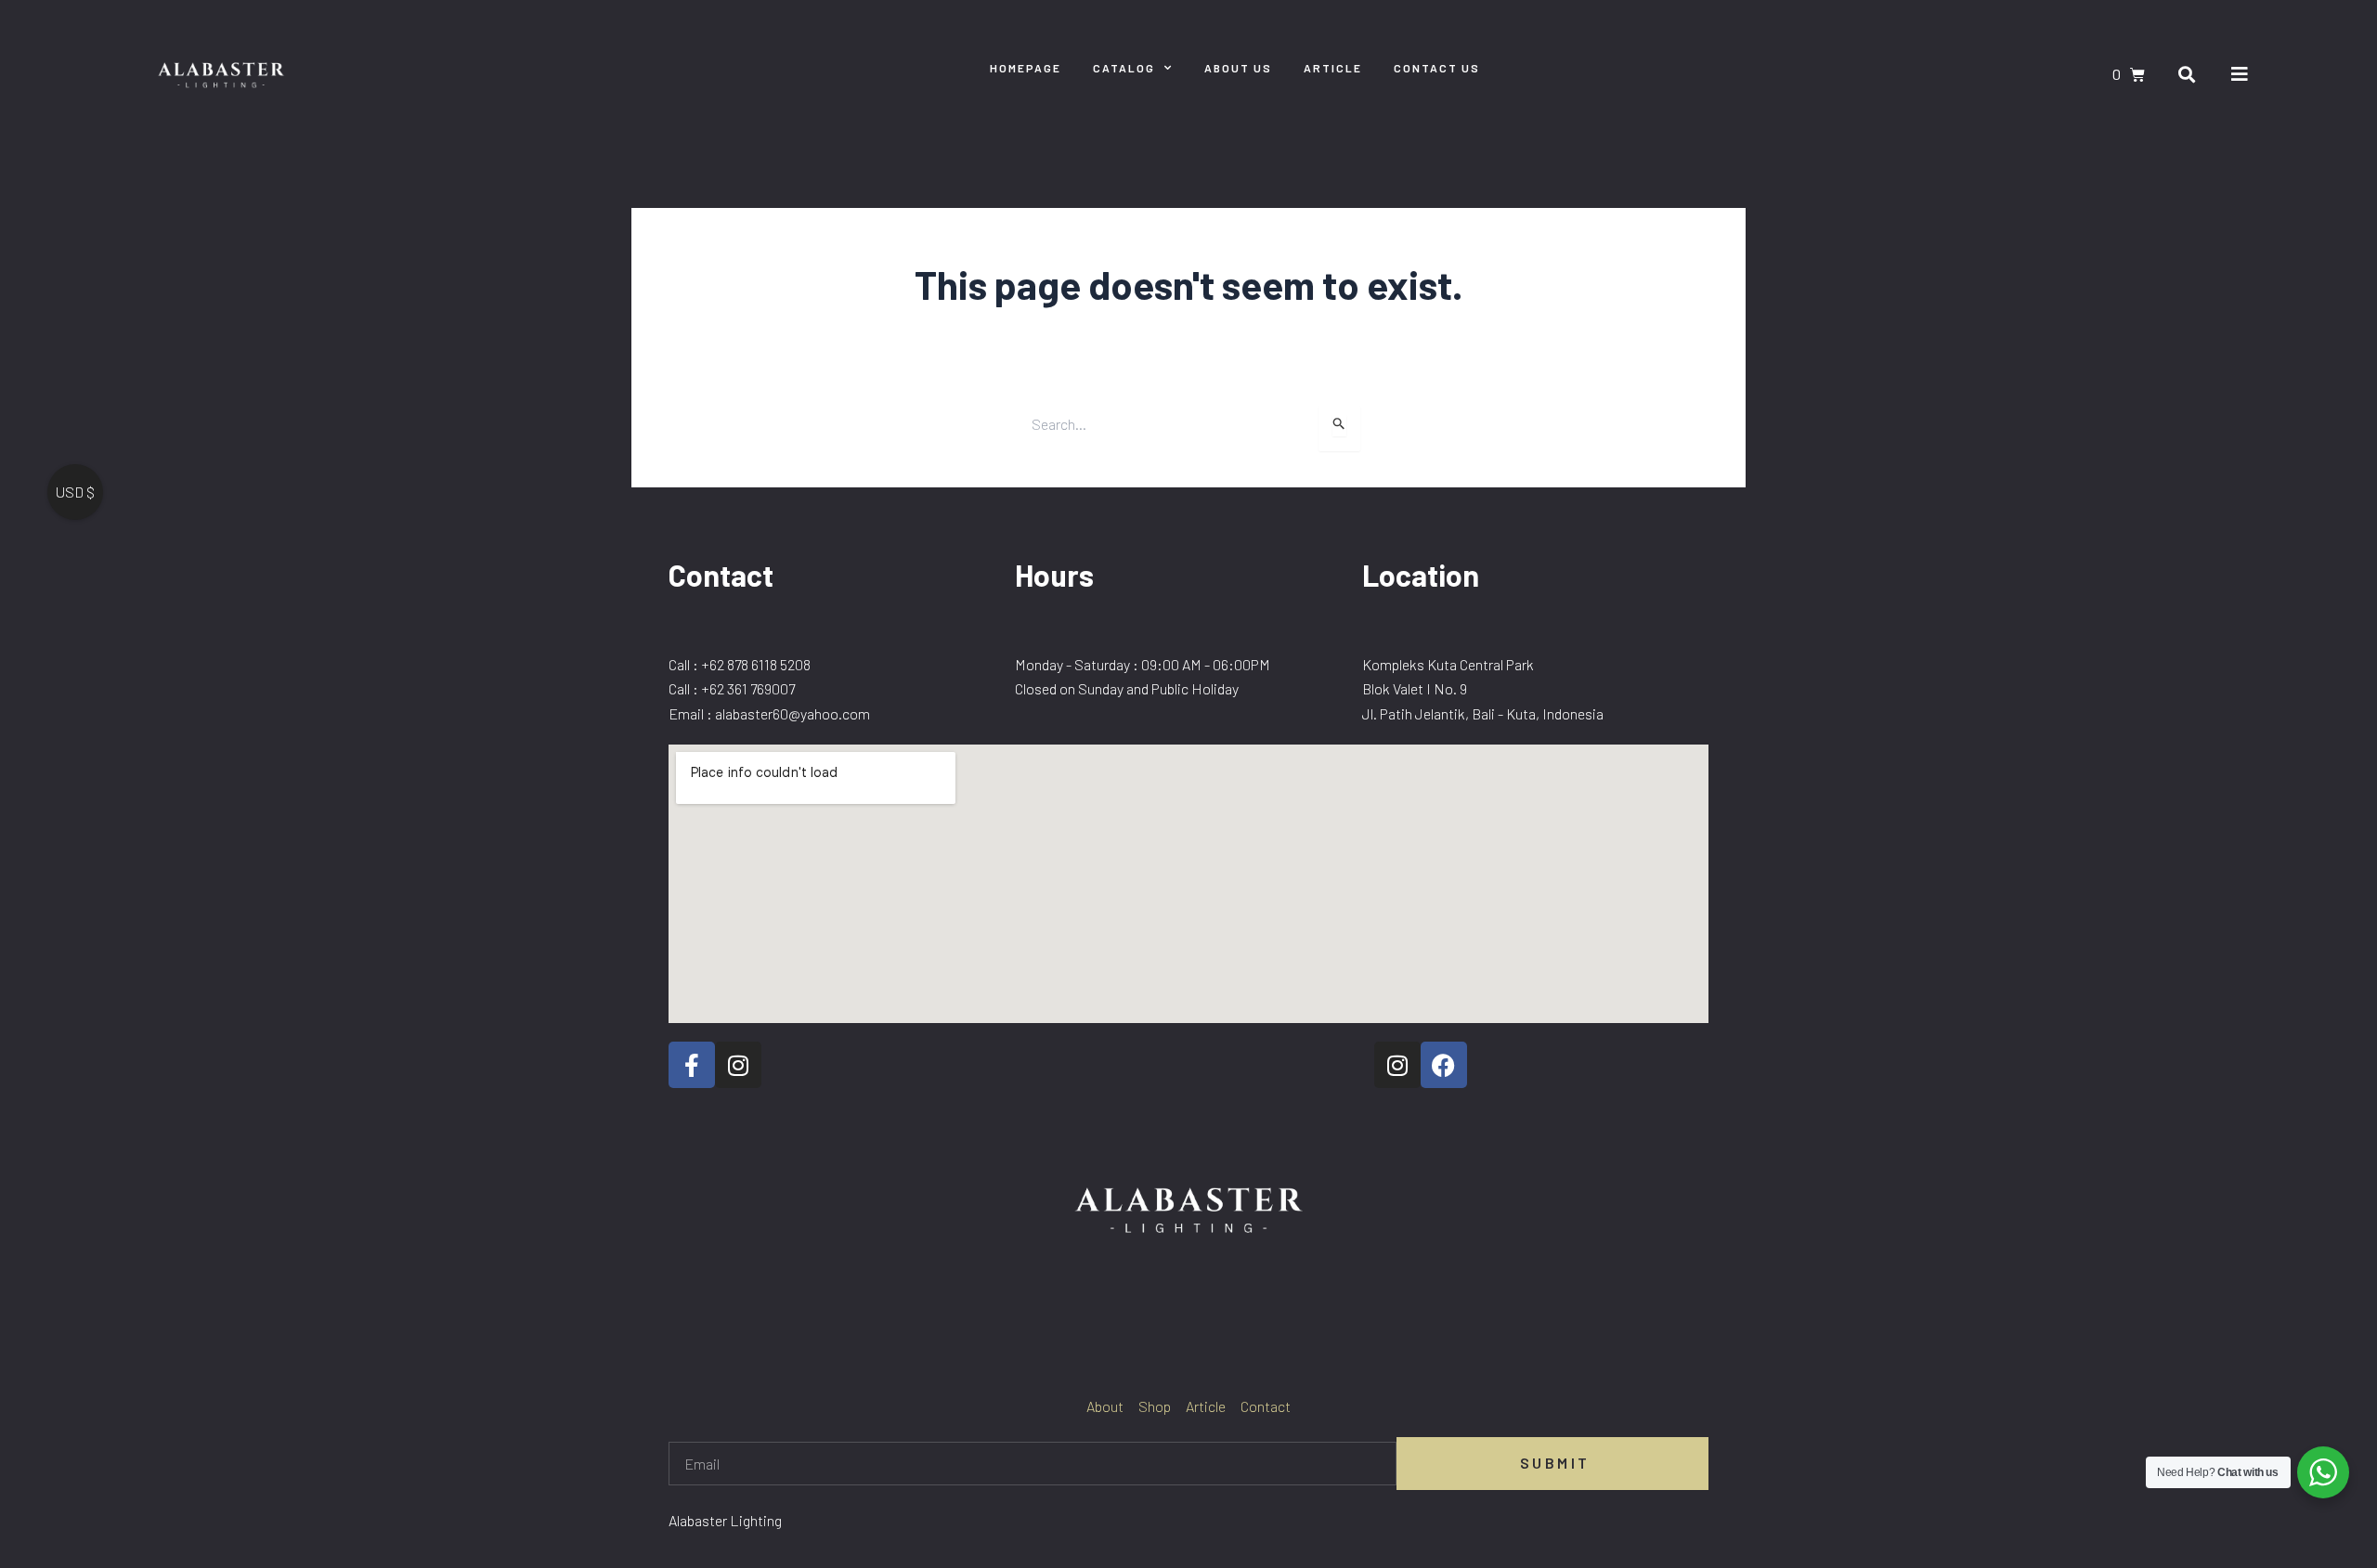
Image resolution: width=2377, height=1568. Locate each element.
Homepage (1026, 68)
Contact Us (1437, 68)
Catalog (1124, 68)
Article (1333, 68)
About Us (1238, 68)
